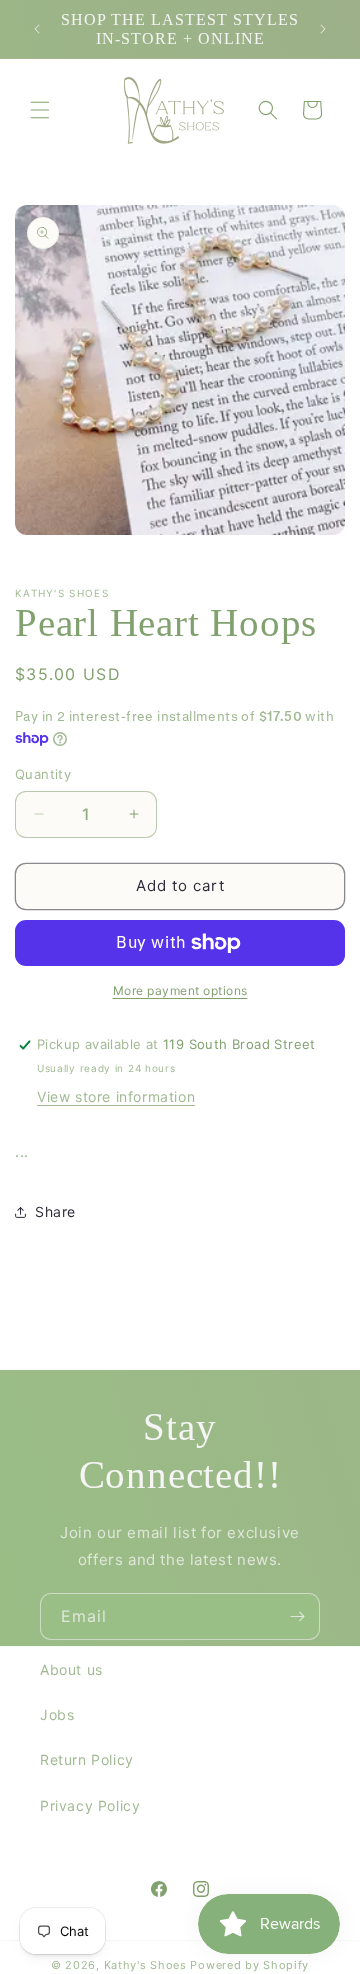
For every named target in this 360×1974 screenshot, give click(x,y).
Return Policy (87, 1759)
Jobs (57, 1714)
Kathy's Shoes (145, 1965)
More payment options (180, 990)
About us (71, 1669)
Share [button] (55, 1211)
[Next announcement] (323, 29)
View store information (116, 1096)
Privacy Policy (90, 1805)
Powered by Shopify (249, 1965)
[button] (40, 110)
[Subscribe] (297, 1616)
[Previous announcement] (37, 29)
